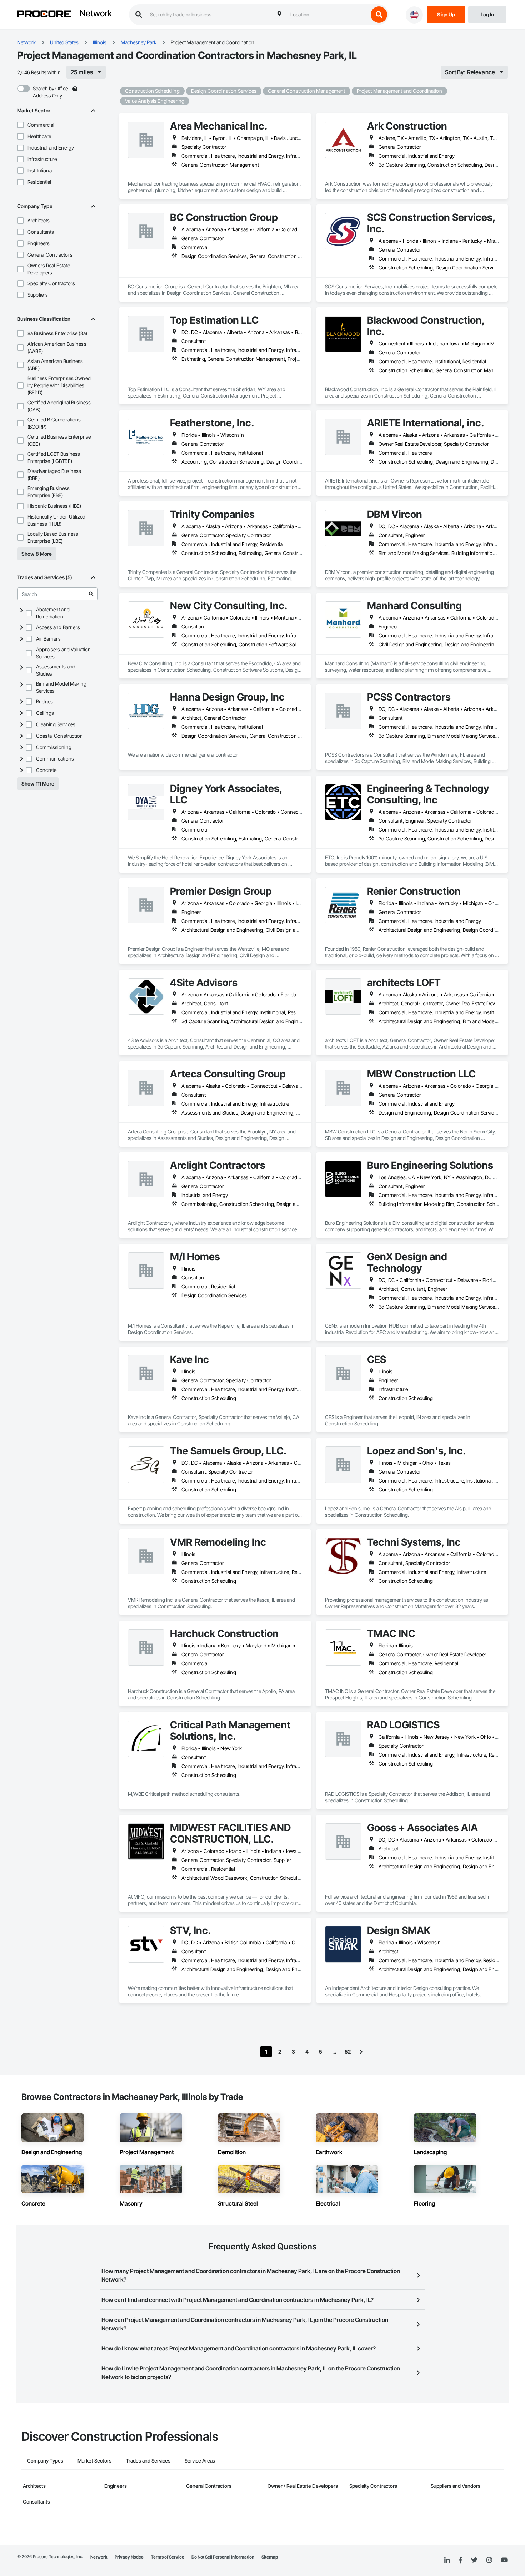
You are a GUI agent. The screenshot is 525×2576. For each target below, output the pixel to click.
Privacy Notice (129, 2557)
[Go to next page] (361, 2052)
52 (348, 2052)
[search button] (379, 15)
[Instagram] (489, 2560)
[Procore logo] (44, 15)
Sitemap (270, 2557)
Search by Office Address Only (50, 92)
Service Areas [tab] (200, 2461)
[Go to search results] (91, 594)
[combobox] (327, 15)
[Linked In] (447, 2560)
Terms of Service (167, 2557)
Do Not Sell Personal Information (223, 2557)
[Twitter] (474, 2560)
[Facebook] (461, 2560)
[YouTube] (504, 2560)
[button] (20, 125)
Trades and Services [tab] (148, 2461)
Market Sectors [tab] (94, 2461)
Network (96, 14)
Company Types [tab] (45, 2461)
